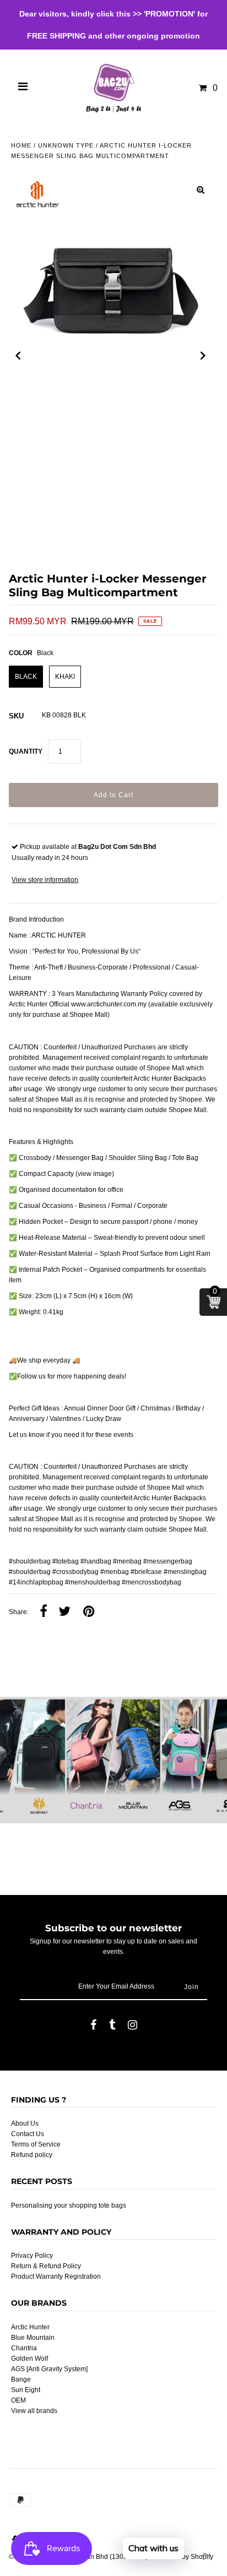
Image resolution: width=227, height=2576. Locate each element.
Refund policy (32, 2155)
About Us (25, 2123)
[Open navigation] (23, 88)
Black (26, 677)
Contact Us (28, 2134)
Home (21, 145)
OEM (18, 2400)
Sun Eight (26, 2390)
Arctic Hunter (30, 2327)
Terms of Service (36, 2144)
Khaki (65, 677)
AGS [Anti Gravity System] (49, 2369)
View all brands (34, 2411)
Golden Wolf (29, 2359)
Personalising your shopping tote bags (69, 2205)
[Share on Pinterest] (89, 1612)
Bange (21, 2379)
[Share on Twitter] (64, 1612)
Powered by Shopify (183, 2557)
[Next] (203, 356)
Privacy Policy (32, 2256)
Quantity (26, 751)
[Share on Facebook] (44, 1612)
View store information (45, 880)
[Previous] (18, 356)
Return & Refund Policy (46, 2266)
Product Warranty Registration (56, 2277)
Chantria (24, 2348)
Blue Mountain (33, 2338)
